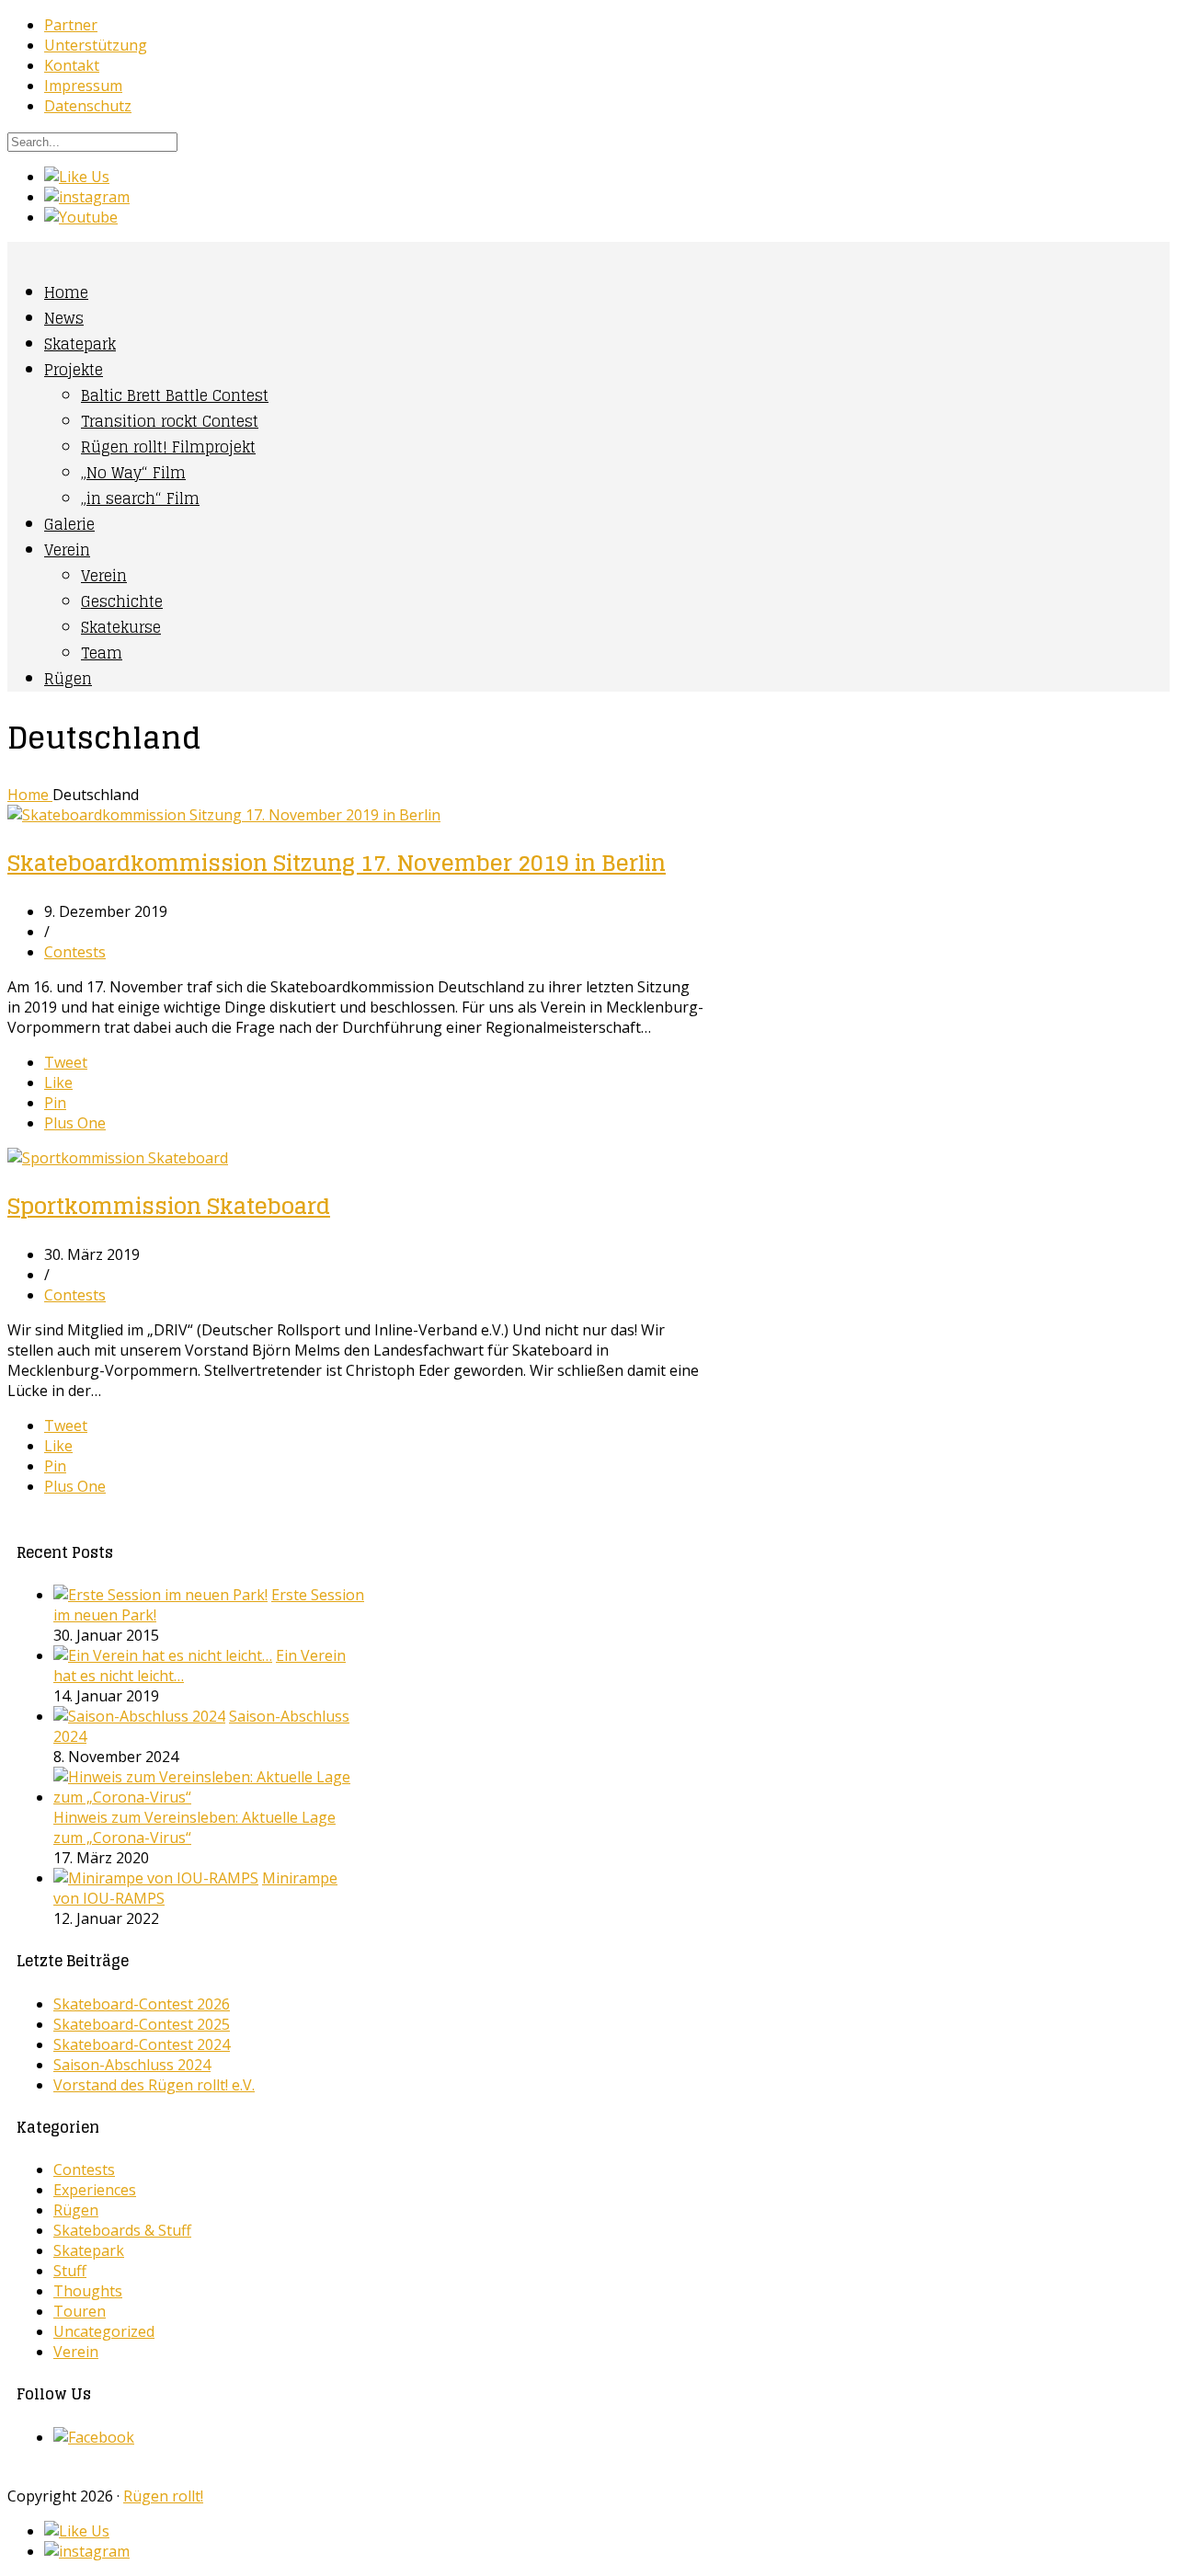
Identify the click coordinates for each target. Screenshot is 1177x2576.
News (64, 318)
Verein (67, 550)
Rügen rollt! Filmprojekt (168, 447)
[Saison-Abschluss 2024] (139, 1716)
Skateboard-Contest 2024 (142, 2044)
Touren (80, 2311)
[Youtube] (81, 217)
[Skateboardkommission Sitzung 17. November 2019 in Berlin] (224, 815)
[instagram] (87, 197)
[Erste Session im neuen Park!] (160, 1595)
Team (102, 653)
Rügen (68, 679)
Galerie (69, 524)
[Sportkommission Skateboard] (118, 1158)
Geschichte (122, 601)
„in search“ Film (140, 498)
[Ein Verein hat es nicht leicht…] (163, 1655)
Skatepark (80, 344)
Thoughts (88, 2291)
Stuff (70, 2271)
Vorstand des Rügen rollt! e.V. (154, 2085)
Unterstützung (96, 45)
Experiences (95, 2190)
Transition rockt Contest (170, 421)
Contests (75, 952)
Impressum (83, 86)
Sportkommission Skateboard (169, 1206)
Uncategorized (104, 2331)
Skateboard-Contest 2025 (142, 2024)
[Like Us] (77, 177)
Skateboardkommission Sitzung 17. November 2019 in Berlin (337, 863)
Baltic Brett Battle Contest (175, 395)
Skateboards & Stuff (122, 2230)
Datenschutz (88, 106)
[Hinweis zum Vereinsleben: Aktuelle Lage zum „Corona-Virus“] (209, 1797)
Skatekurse (121, 627)
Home (66, 292)
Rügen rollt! (163, 2496)
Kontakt (72, 65)
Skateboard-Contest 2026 (142, 2004)
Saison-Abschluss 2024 (132, 2065)
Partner (71, 25)
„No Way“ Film (133, 473)
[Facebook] (94, 2437)
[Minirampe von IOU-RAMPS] (156, 1878)
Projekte (74, 370)
